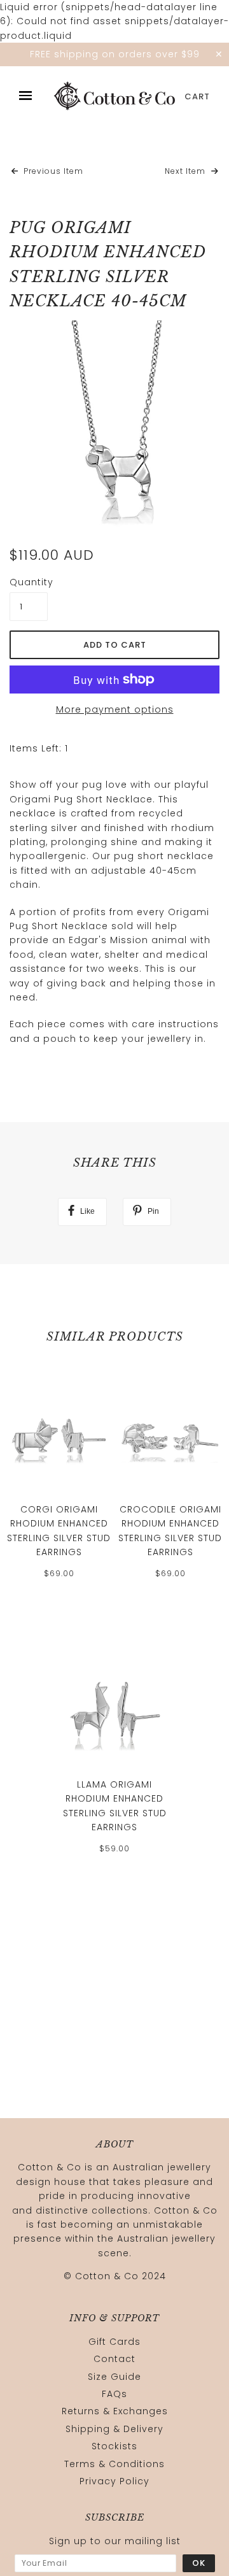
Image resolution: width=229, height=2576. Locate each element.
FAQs (114, 2394)
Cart (197, 96)
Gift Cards (114, 2342)
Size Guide (114, 2377)
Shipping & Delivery (114, 2429)
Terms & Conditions (114, 2464)
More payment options (115, 709)
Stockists (114, 2446)
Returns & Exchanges (115, 2411)
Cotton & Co (107, 2276)
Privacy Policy (114, 2481)
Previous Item (52, 171)
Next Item (186, 171)
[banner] (114, 96)
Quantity (29, 582)
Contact (114, 2359)
